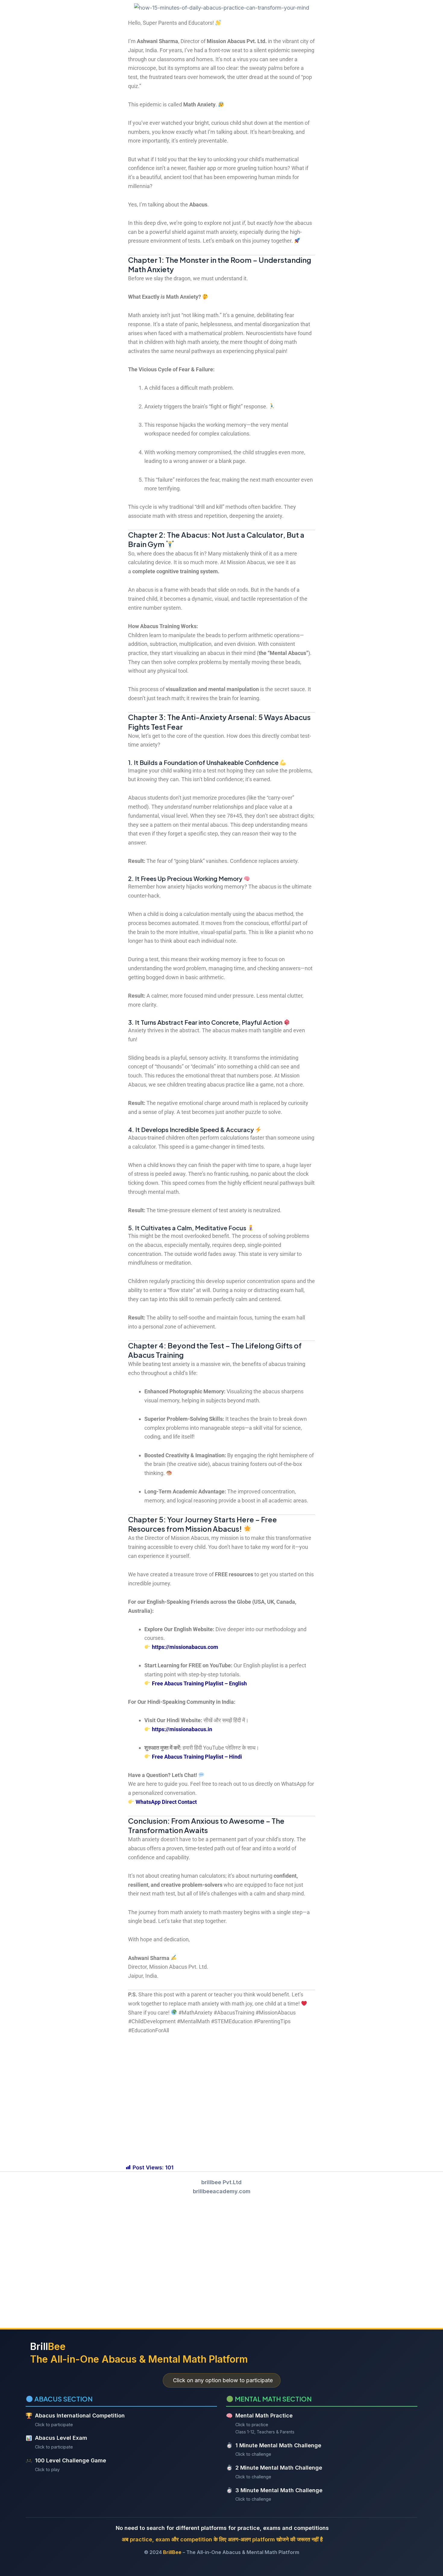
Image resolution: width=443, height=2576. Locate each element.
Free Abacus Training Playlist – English (199, 1683)
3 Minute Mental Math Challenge (279, 2490)
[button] (222, 2062)
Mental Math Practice (264, 2416)
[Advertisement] (222, 2260)
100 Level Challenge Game (71, 2460)
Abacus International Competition (80, 2416)
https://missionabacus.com (185, 1647)
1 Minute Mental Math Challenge (278, 2445)
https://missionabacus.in (182, 1729)
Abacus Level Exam (61, 2438)
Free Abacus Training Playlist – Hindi (197, 1757)
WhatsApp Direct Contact (166, 1802)
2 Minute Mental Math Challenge (279, 2468)
